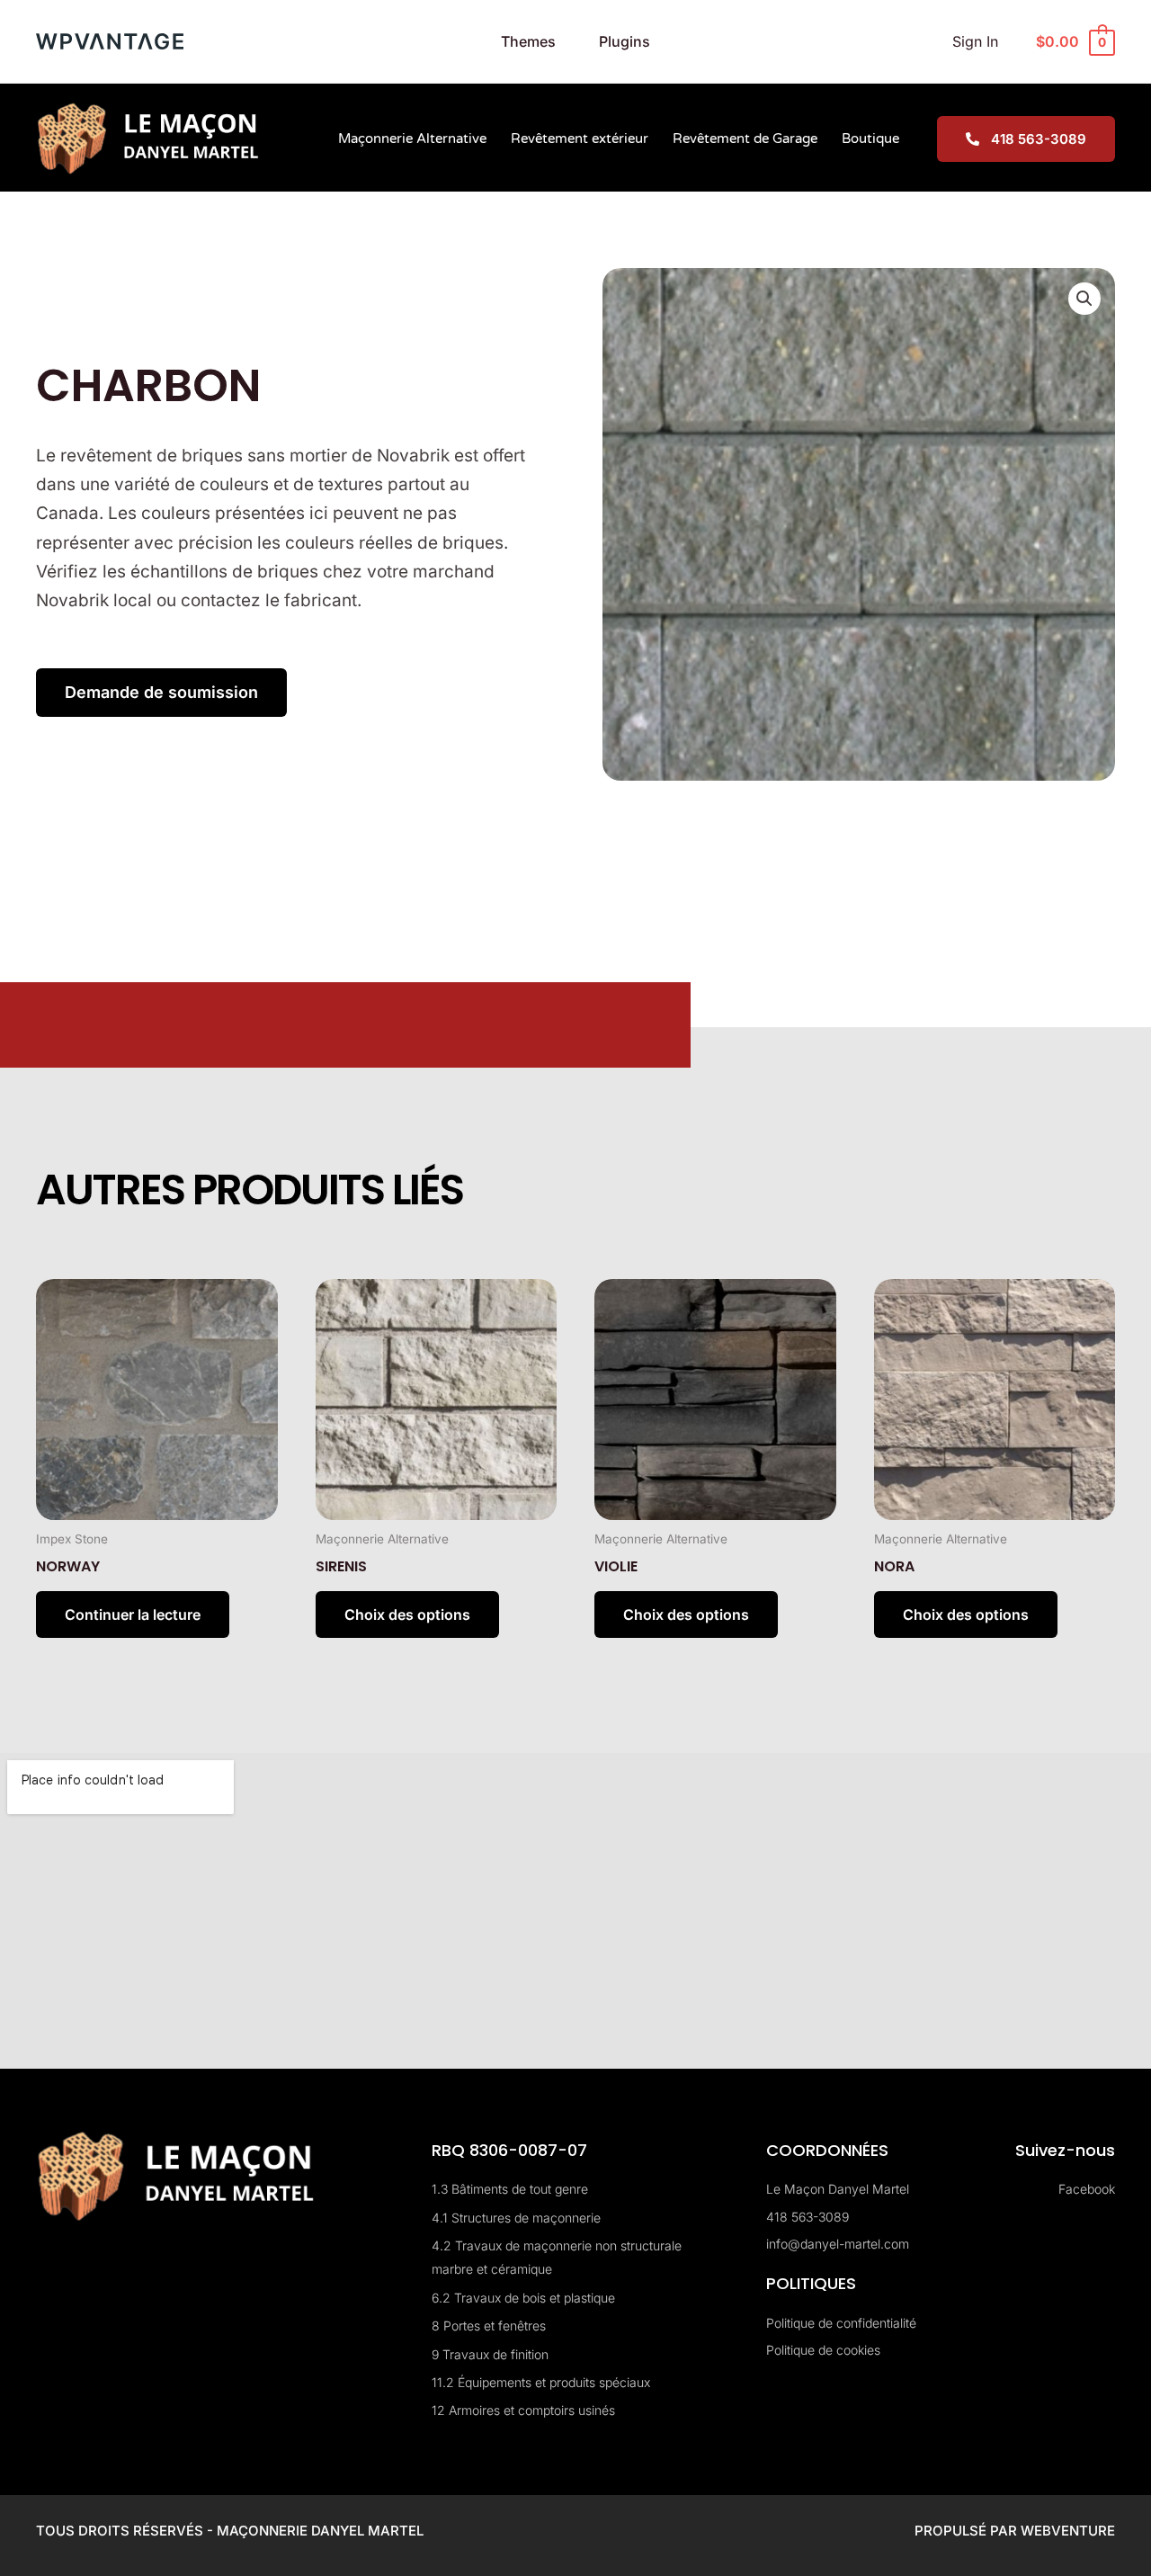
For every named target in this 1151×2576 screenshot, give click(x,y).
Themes (528, 41)
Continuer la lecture (133, 1614)
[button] (1084, 299)
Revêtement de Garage (745, 139)
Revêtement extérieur (580, 139)
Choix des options (407, 1614)
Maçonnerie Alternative (412, 139)
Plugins (625, 41)
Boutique (870, 139)
